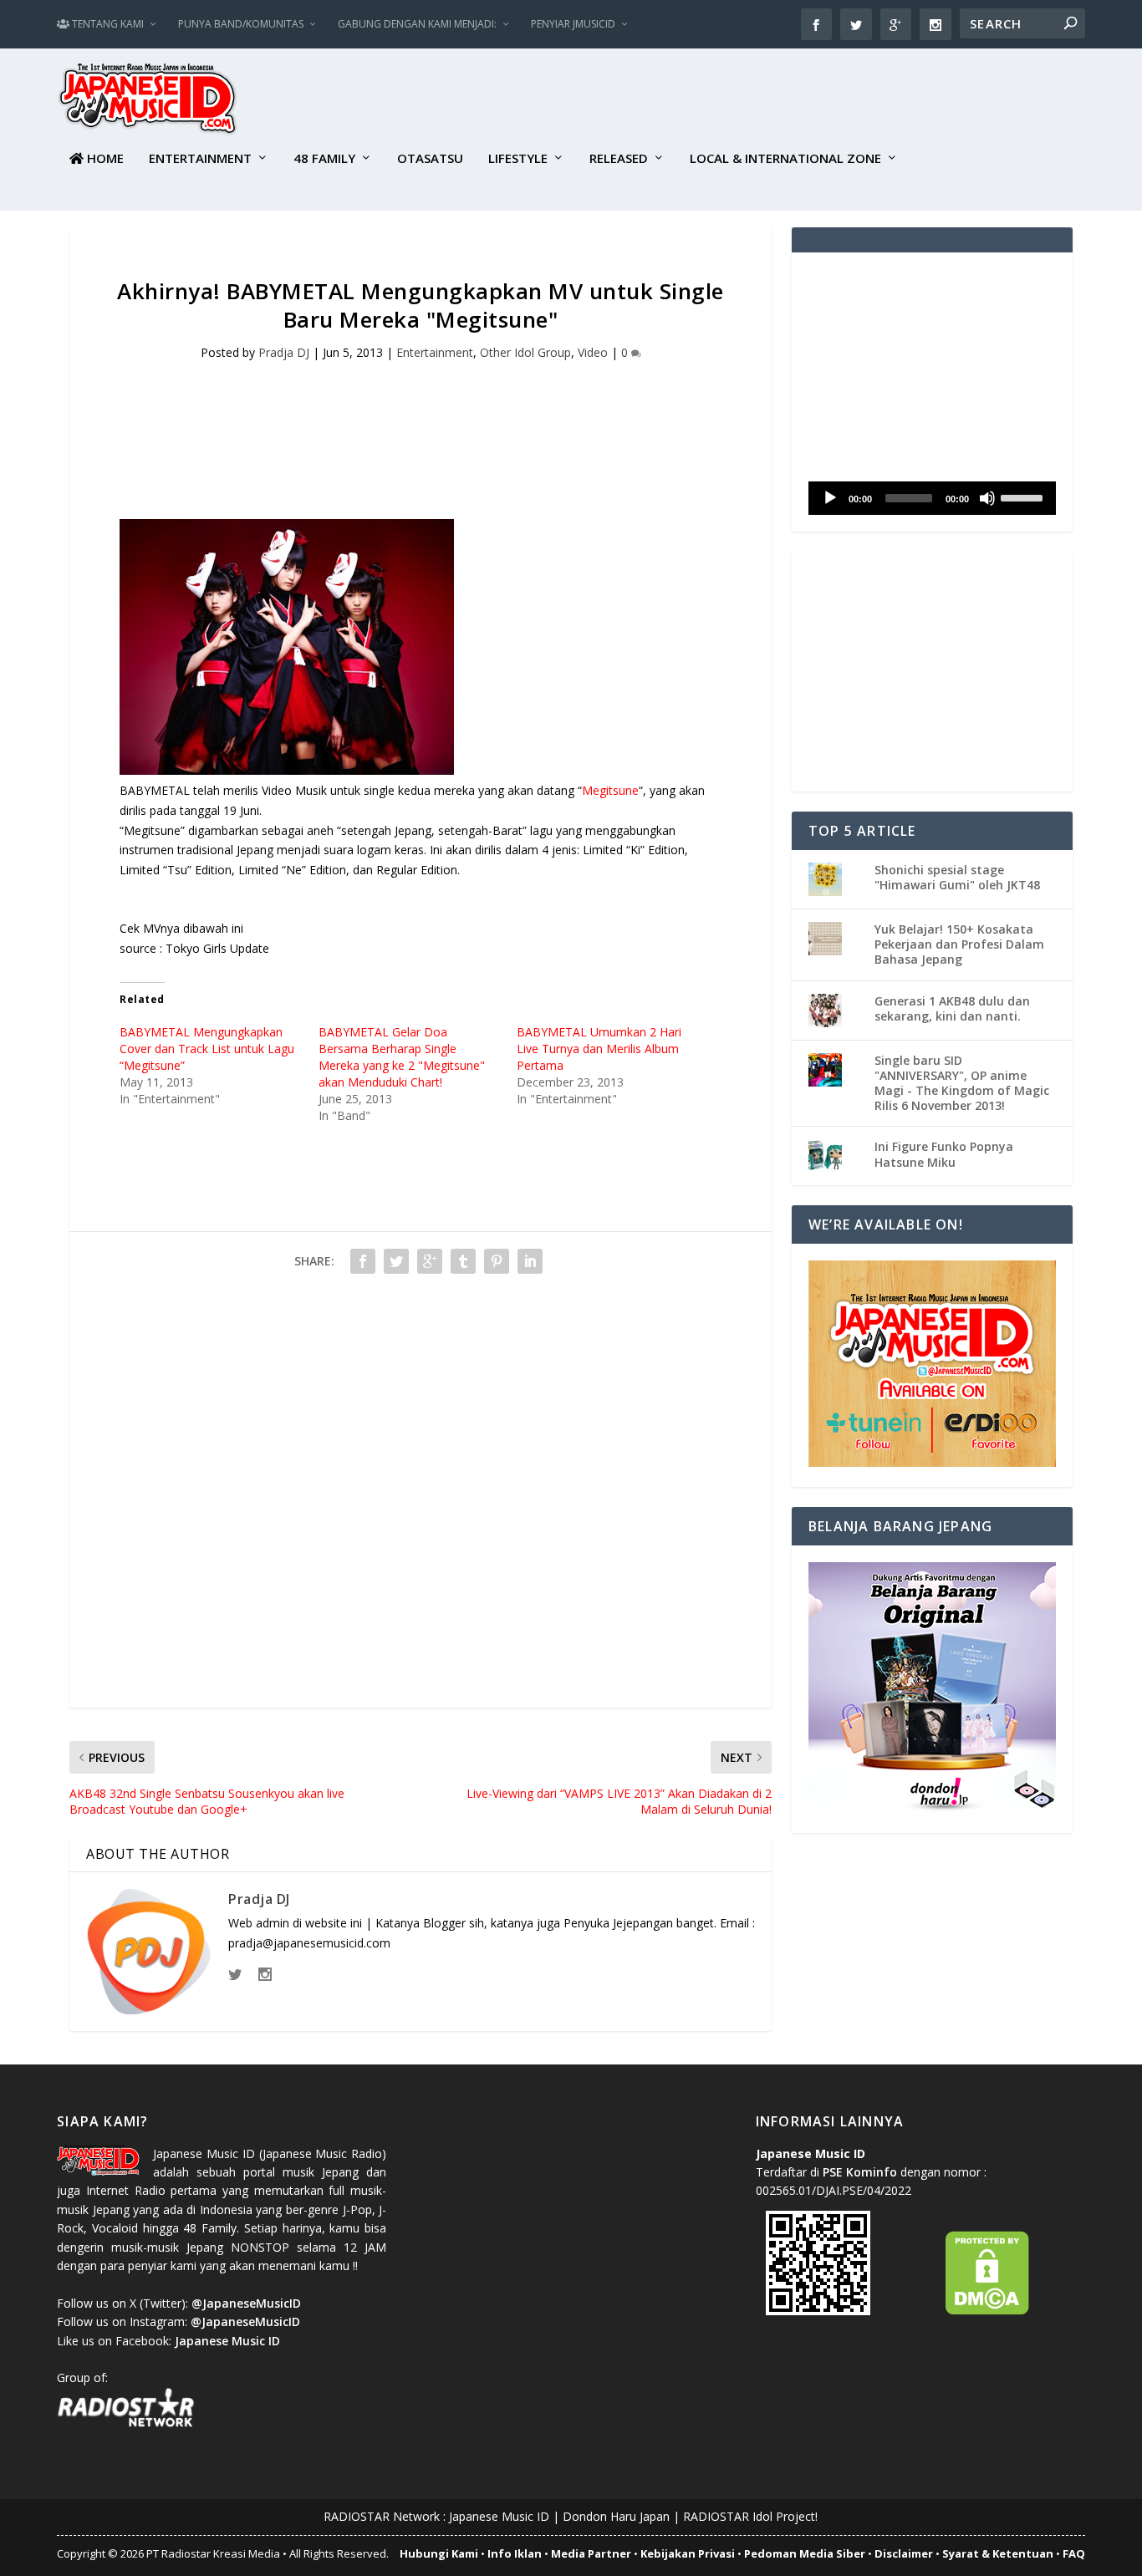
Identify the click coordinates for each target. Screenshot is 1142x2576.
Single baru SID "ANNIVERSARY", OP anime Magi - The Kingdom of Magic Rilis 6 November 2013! (962, 1083)
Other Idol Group (525, 352)
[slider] (1024, 496)
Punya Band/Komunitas (241, 24)
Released (619, 159)
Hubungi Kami (439, 2553)
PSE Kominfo (860, 2172)
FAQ (1074, 2553)
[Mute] (987, 498)
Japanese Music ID (499, 2516)
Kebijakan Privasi (688, 2553)
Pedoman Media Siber (805, 2553)
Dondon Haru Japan (616, 2516)
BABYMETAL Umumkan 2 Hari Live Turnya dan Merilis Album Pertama (599, 1049)
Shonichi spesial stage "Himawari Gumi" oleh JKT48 (957, 877)
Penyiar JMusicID (573, 24)
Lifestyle (518, 159)
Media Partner (591, 2553)
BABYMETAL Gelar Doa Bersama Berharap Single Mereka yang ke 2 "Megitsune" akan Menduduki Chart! (402, 1057)
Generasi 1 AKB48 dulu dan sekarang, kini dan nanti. (952, 1008)
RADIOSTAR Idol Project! (750, 2516)
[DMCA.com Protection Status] (987, 2311)
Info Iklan (515, 2553)
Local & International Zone (785, 159)
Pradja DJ (284, 352)
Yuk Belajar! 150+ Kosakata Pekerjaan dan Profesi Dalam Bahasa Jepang (959, 944)
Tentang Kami (107, 24)
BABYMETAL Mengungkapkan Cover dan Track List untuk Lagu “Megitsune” (207, 1049)
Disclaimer (904, 2553)
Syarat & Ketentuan (998, 2553)
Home (104, 159)
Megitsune (610, 790)
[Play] (830, 498)
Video (593, 352)
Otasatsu (430, 159)
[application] (932, 498)
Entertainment (200, 159)
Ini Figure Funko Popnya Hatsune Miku (944, 1154)
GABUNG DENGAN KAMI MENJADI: (417, 24)
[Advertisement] (781, 101)
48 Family (324, 159)
